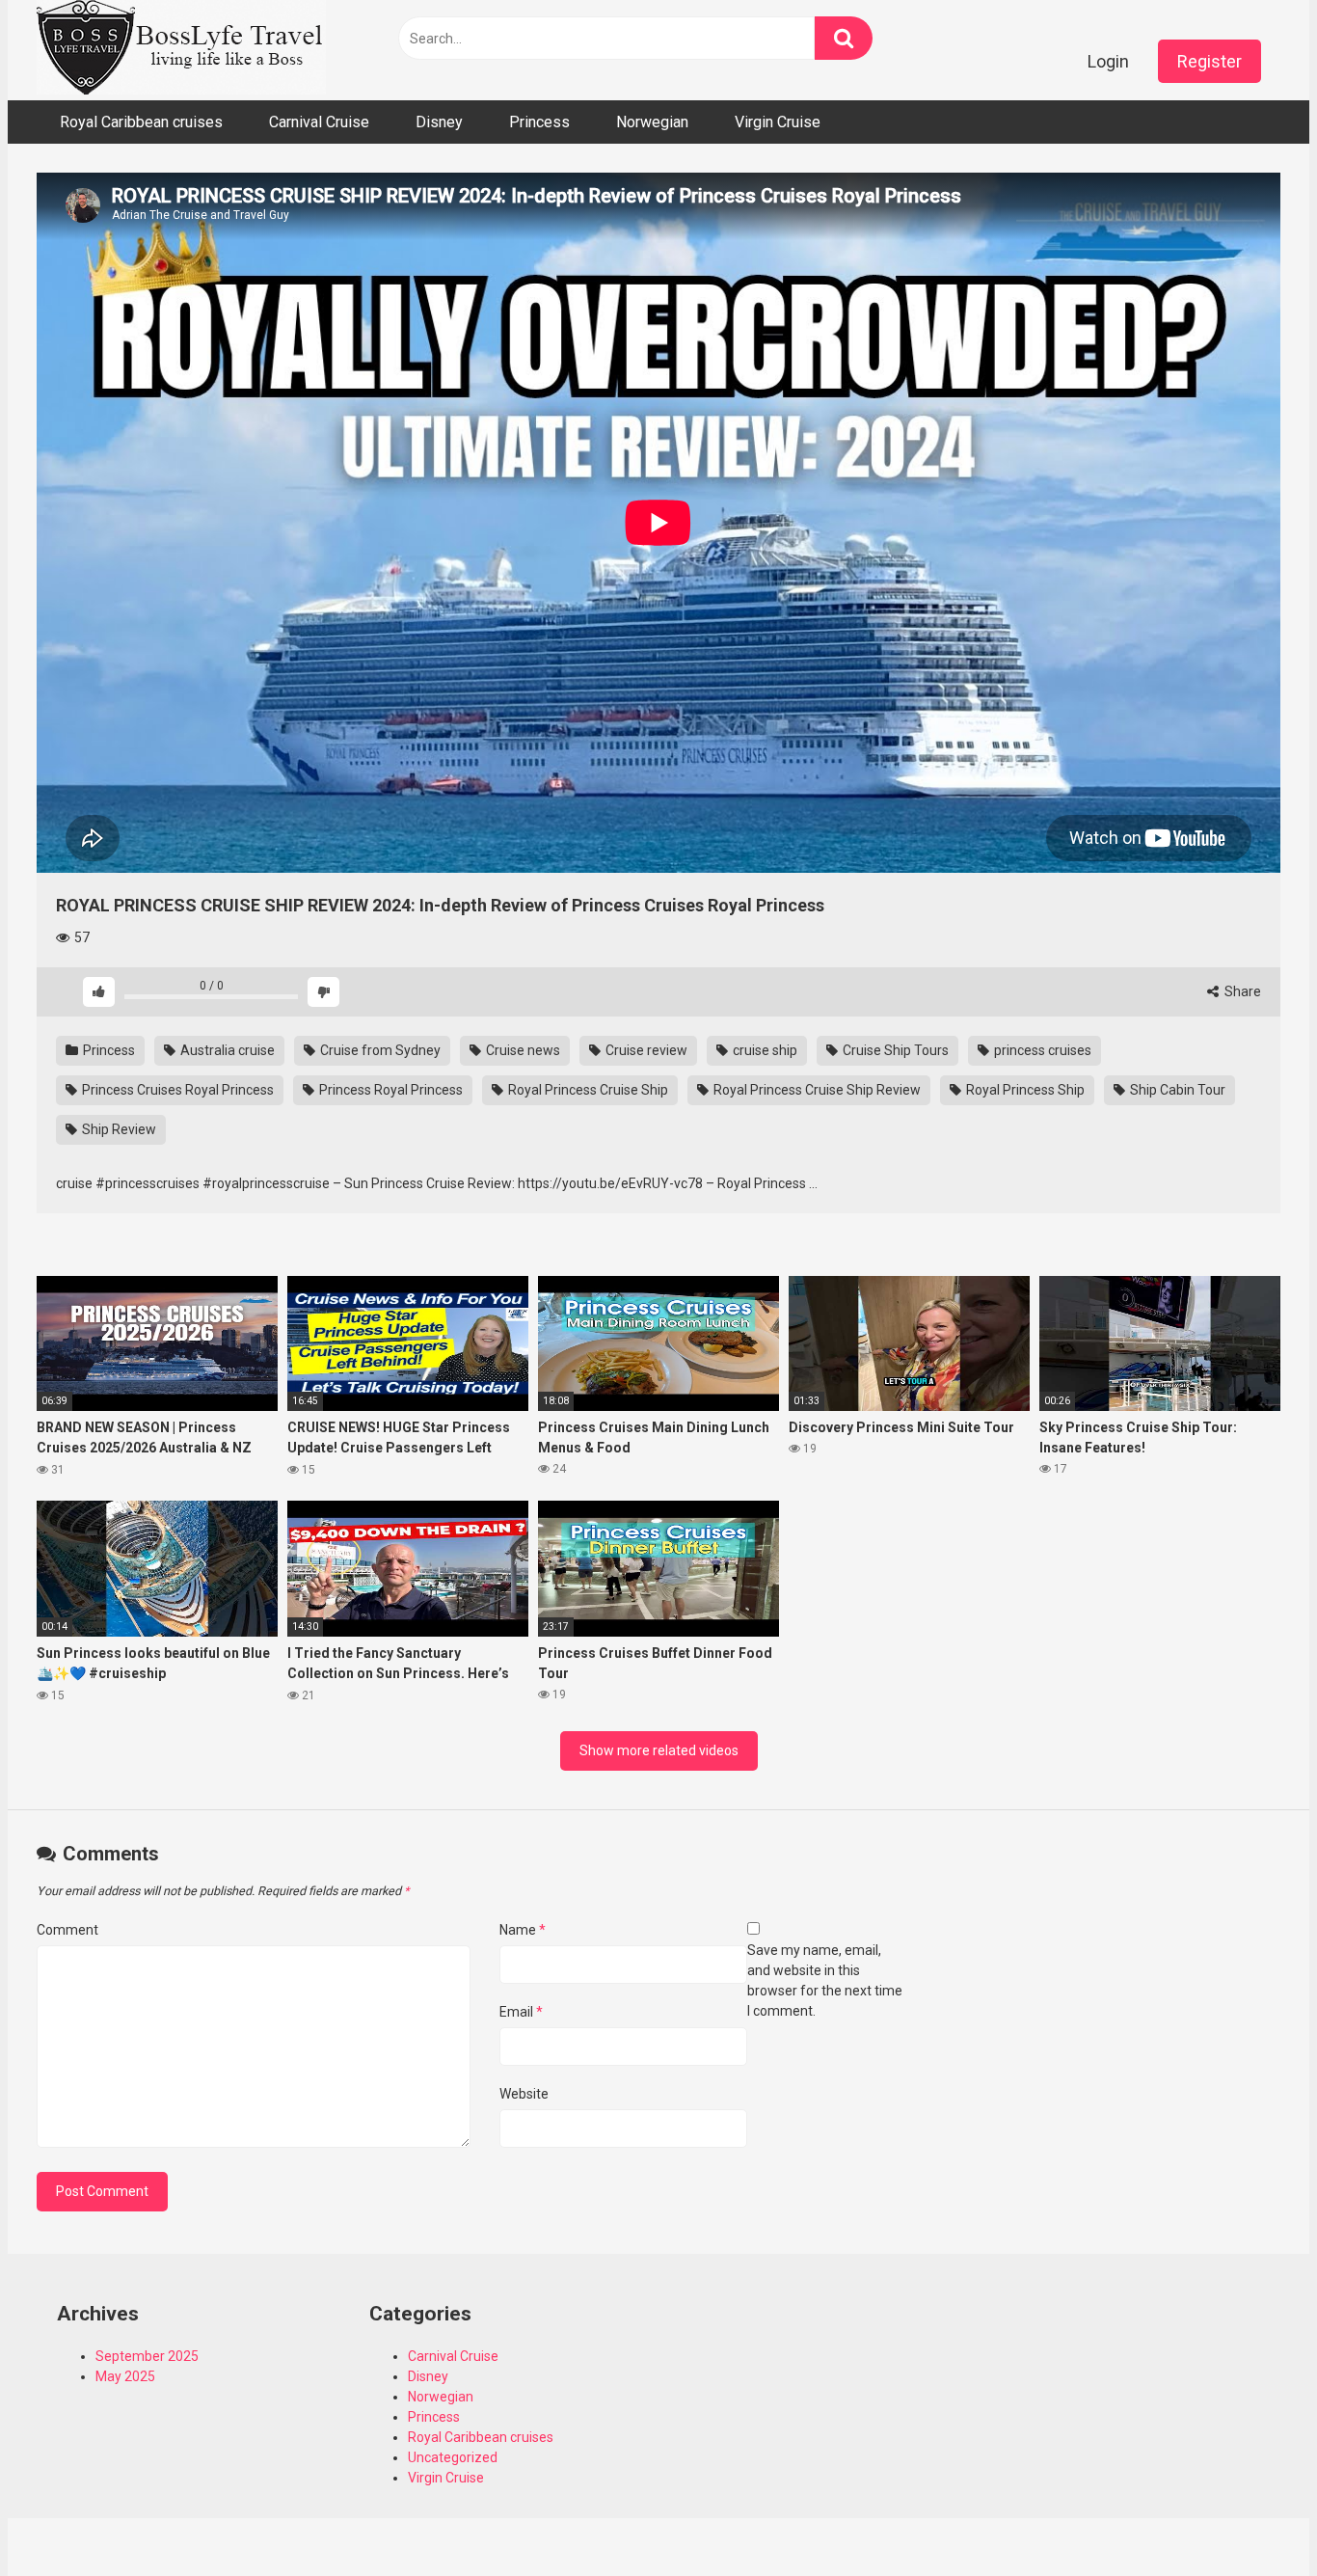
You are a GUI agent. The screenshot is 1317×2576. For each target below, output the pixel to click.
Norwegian (652, 122)
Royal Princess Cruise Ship (587, 1090)
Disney (439, 122)
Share (1241, 991)
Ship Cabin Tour (1176, 1090)
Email (521, 2012)
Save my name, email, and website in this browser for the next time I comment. (825, 1980)
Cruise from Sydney (379, 1050)
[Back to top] (1252, 2518)
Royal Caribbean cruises (141, 122)
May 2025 (125, 2376)
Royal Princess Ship (1024, 1090)
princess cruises (1041, 1050)
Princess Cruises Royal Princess (176, 1090)
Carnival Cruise (319, 122)
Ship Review (118, 1129)
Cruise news (522, 1050)
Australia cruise (226, 1050)
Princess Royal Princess (390, 1090)
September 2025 (147, 2356)
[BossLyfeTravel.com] (181, 50)
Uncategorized (453, 2457)
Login (1108, 61)
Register (1209, 61)
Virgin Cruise (778, 122)
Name (523, 1930)
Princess (539, 122)
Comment (67, 1930)
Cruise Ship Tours (894, 1050)
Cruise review (645, 1050)
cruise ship (764, 1050)
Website (524, 2094)
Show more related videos (659, 1750)
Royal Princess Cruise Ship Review (816, 1090)
